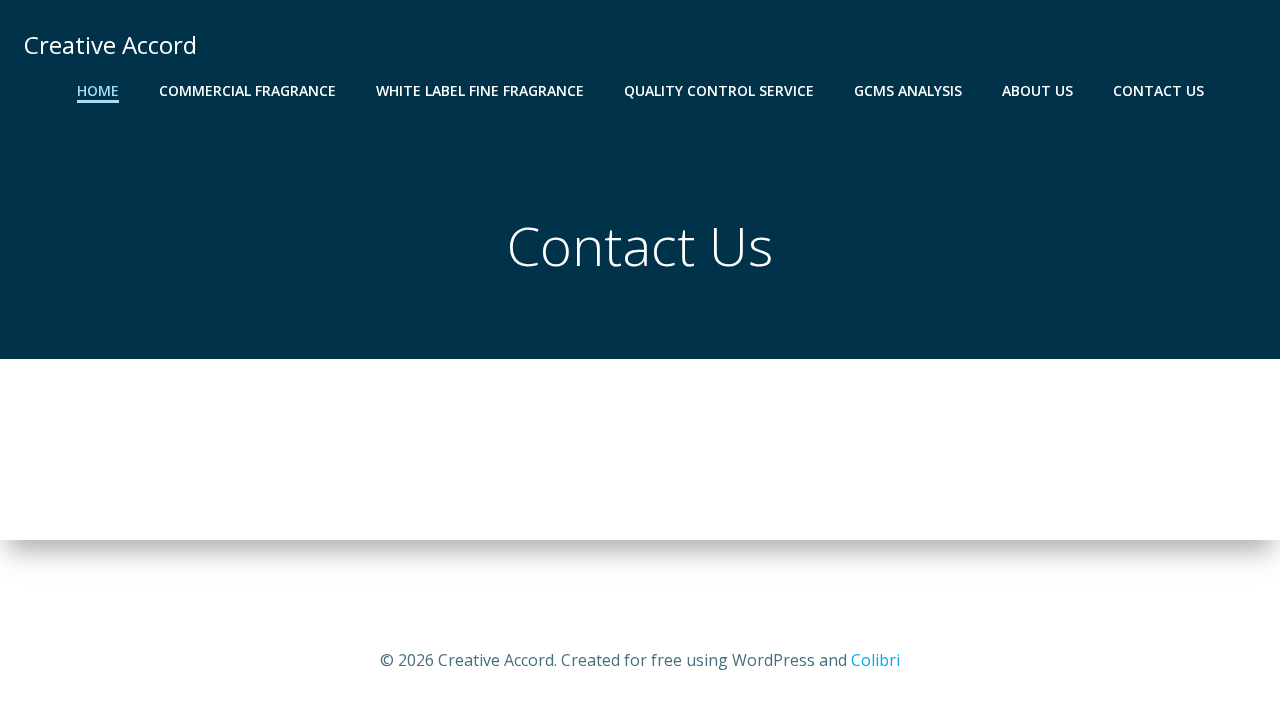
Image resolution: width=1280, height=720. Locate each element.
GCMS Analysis (908, 90)
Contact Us (1158, 90)
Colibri (875, 660)
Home (98, 90)
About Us (1037, 90)
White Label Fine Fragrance (480, 90)
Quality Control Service (719, 90)
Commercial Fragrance (247, 90)
